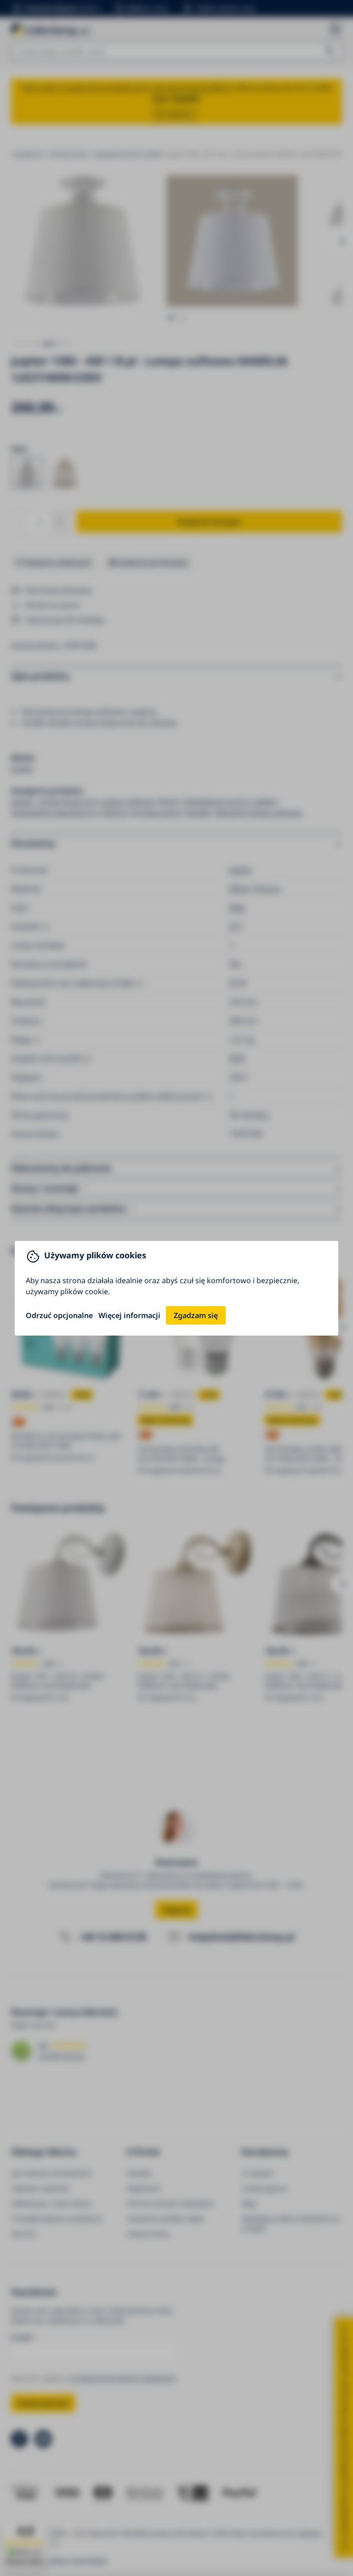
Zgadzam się (196, 1315)
